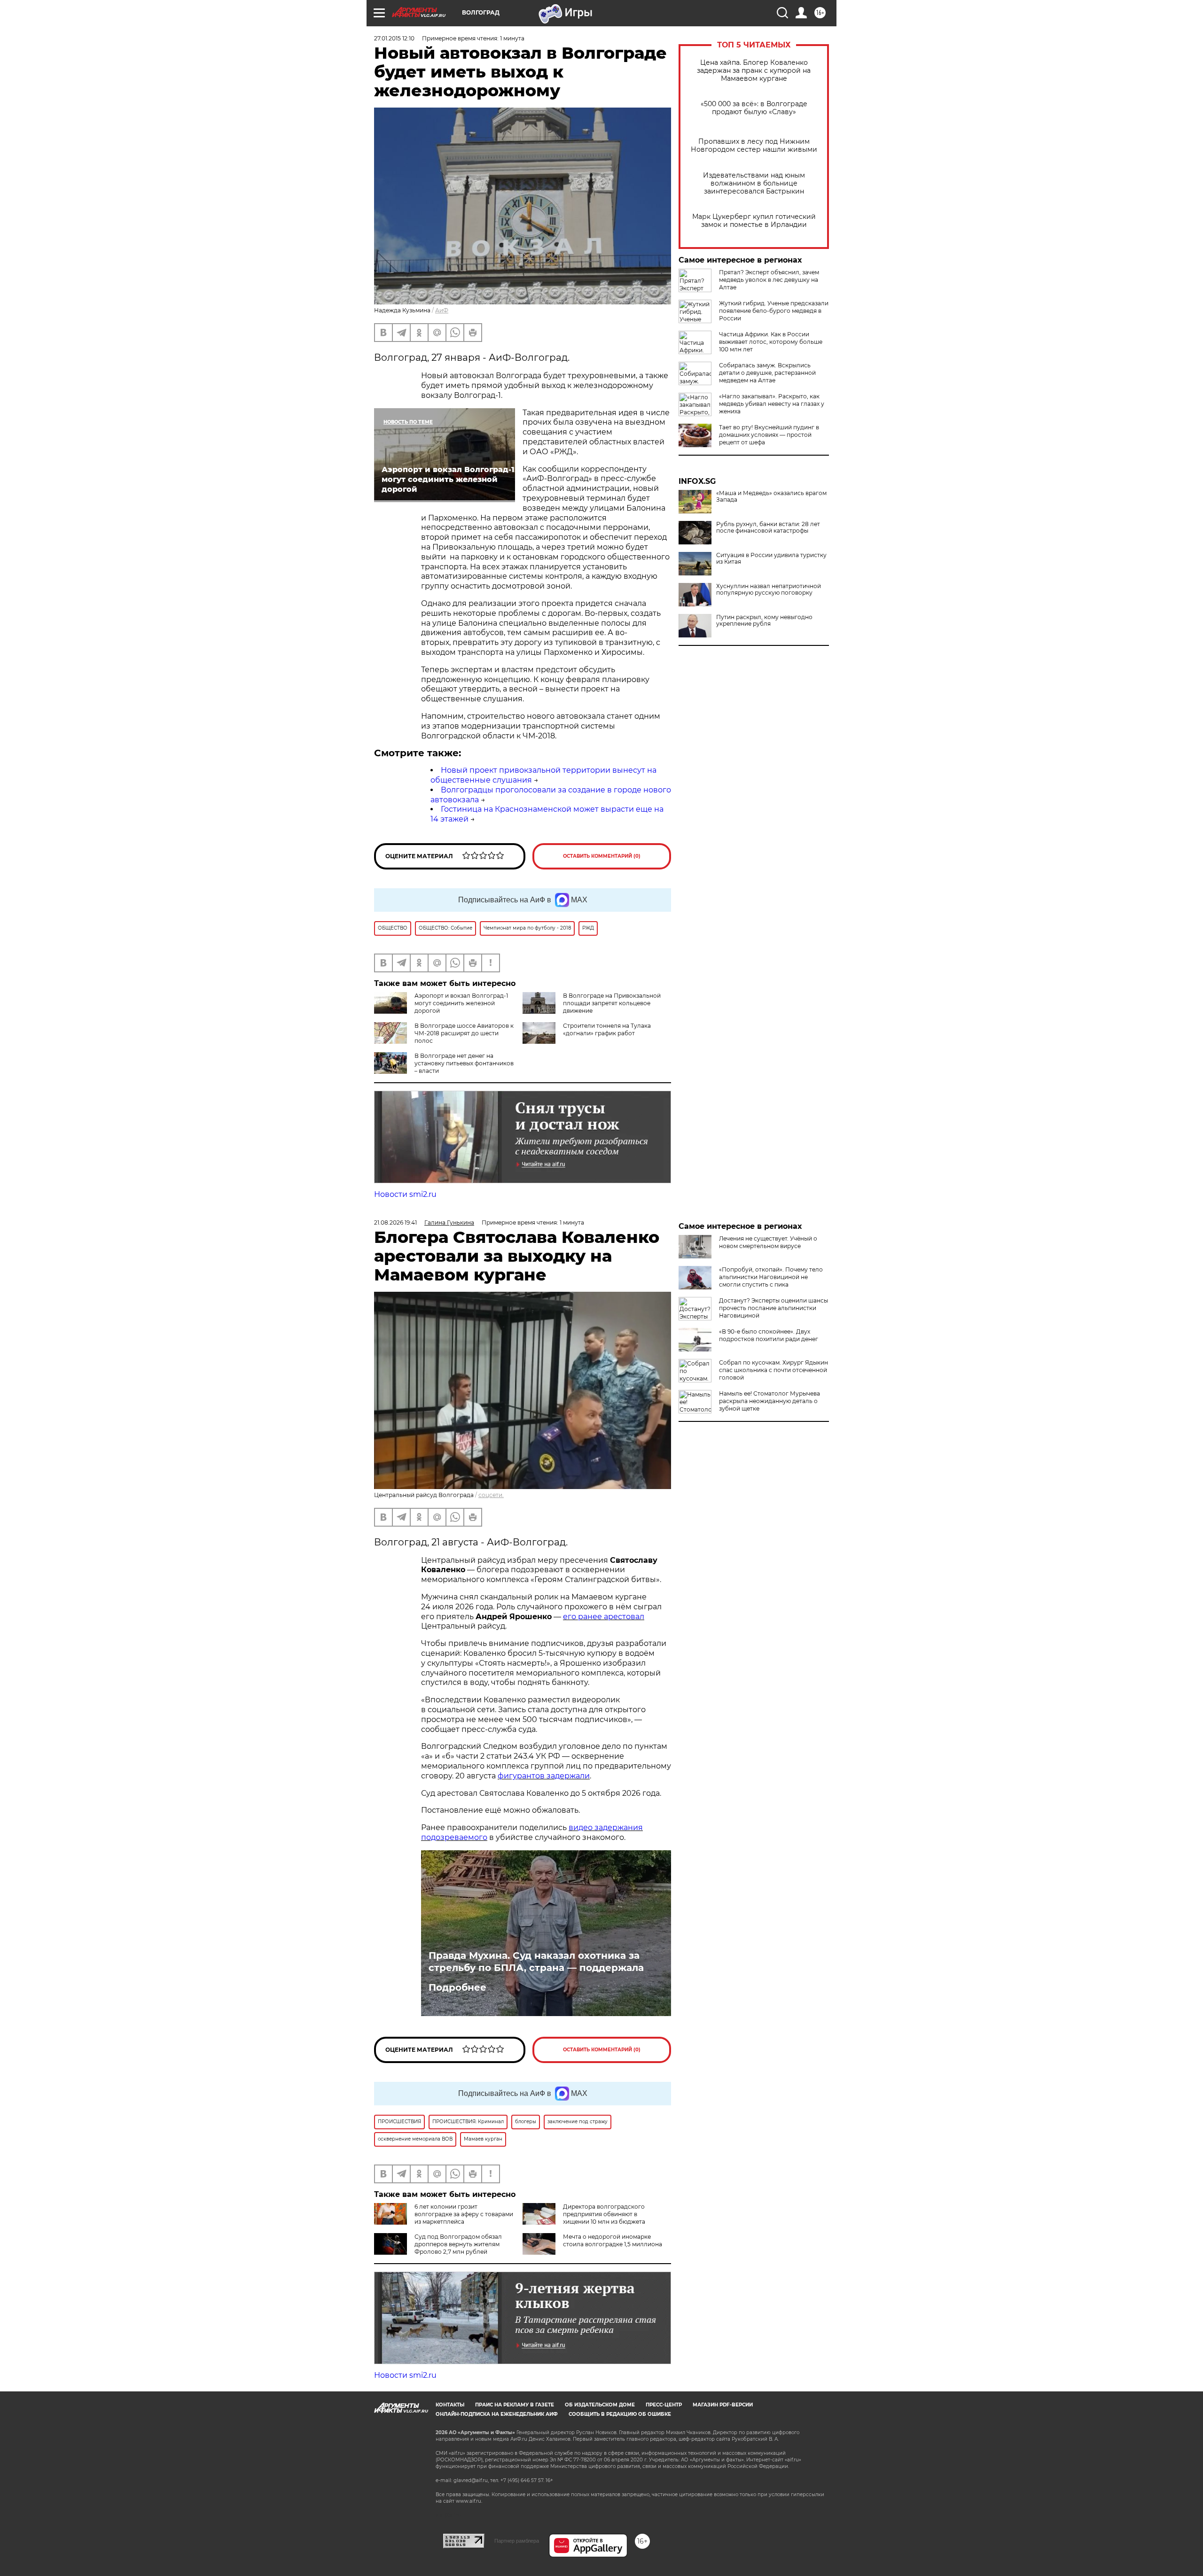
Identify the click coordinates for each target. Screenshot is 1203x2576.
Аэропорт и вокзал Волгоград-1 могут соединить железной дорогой (461, 1003)
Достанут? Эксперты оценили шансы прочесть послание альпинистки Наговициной (773, 1308)
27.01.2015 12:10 (394, 38)
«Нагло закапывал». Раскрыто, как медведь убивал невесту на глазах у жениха (772, 404)
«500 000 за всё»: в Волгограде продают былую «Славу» (754, 108)
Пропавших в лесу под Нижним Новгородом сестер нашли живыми (754, 146)
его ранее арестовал (604, 1617)
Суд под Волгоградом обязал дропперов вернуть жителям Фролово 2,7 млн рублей (458, 2244)
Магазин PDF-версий (723, 2405)
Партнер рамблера (517, 2541)
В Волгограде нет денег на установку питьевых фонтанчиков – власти (464, 1063)
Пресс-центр (664, 2405)
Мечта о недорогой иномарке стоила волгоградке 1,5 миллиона (613, 2240)
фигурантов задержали (544, 1776)
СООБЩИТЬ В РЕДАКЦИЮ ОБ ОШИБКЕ (620, 2414)
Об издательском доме (600, 2405)
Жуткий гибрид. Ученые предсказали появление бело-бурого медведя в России (774, 311)
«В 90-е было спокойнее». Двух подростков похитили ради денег (769, 1335)
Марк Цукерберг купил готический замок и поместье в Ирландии (754, 221)
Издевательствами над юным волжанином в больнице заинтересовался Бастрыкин (754, 183)
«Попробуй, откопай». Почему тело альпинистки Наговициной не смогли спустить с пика (771, 1277)
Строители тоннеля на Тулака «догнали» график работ (607, 1029)
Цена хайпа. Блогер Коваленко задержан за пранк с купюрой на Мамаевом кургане (754, 71)
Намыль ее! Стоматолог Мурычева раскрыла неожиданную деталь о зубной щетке (769, 1401)
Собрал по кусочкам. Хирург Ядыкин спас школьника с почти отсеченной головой (773, 1370)
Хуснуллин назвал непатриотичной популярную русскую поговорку (769, 590)
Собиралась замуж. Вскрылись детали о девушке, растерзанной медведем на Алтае (767, 373)
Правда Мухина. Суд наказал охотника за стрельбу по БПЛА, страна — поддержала (536, 1962)
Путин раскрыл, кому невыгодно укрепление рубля (764, 621)
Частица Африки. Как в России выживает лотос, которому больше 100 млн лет (771, 342)
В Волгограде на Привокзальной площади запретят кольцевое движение (612, 1003)
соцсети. (491, 1495)
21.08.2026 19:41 (395, 1222)
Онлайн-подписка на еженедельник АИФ (497, 2414)
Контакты (450, 2405)
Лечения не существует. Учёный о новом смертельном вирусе (768, 1242)
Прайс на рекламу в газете (515, 2405)
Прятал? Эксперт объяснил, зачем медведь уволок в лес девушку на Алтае (769, 280)
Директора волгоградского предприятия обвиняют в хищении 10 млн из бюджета (604, 2214)
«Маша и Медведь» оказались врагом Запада (771, 497)
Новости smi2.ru (405, 1194)
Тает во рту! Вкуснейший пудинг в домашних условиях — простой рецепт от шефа (769, 435)
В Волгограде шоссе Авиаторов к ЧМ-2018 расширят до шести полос (464, 1033)
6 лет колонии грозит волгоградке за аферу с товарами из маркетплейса (464, 2214)
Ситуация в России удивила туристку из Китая (771, 559)
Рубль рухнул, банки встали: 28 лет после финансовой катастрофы (768, 528)
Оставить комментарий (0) (602, 856)
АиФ (442, 310)
